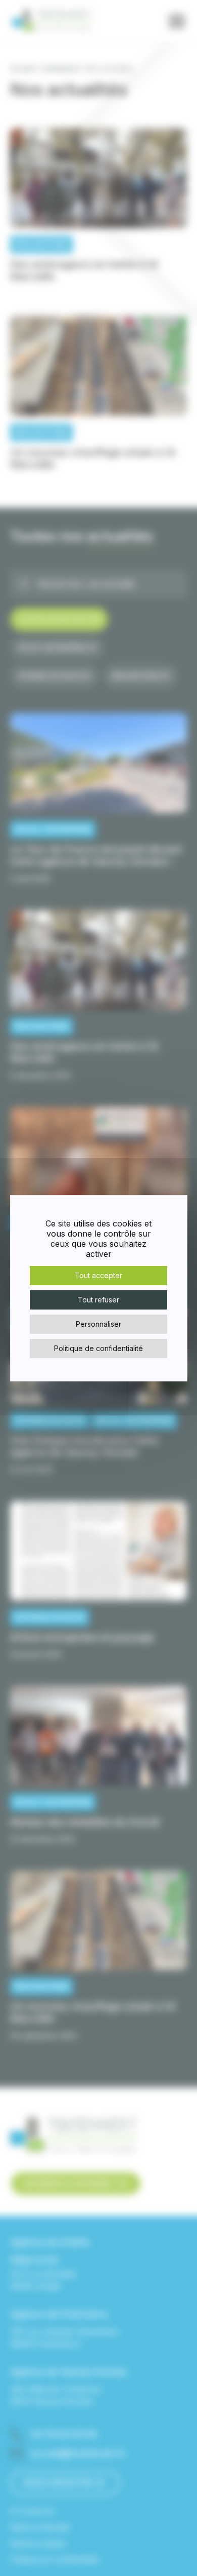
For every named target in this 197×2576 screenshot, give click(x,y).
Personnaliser (98, 1324)
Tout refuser (98, 1300)
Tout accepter (98, 1275)
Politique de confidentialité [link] (98, 1348)
